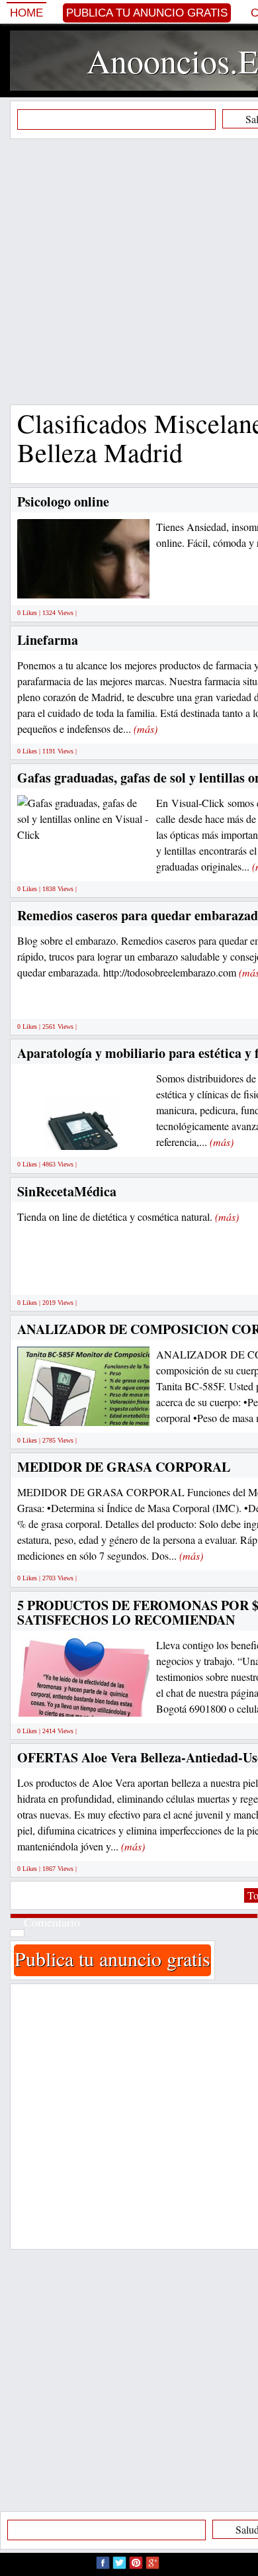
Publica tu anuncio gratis (147, 13)
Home (26, 13)
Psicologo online (63, 501)
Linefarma (48, 640)
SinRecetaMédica (67, 1191)
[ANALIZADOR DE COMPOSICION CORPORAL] (106, 1411)
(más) (146, 729)
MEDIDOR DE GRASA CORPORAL (124, 1467)
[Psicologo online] (124, 584)
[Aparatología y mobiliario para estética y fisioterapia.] (83, 1135)
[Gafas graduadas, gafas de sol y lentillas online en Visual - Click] (83, 817)
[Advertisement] (129, 271)
